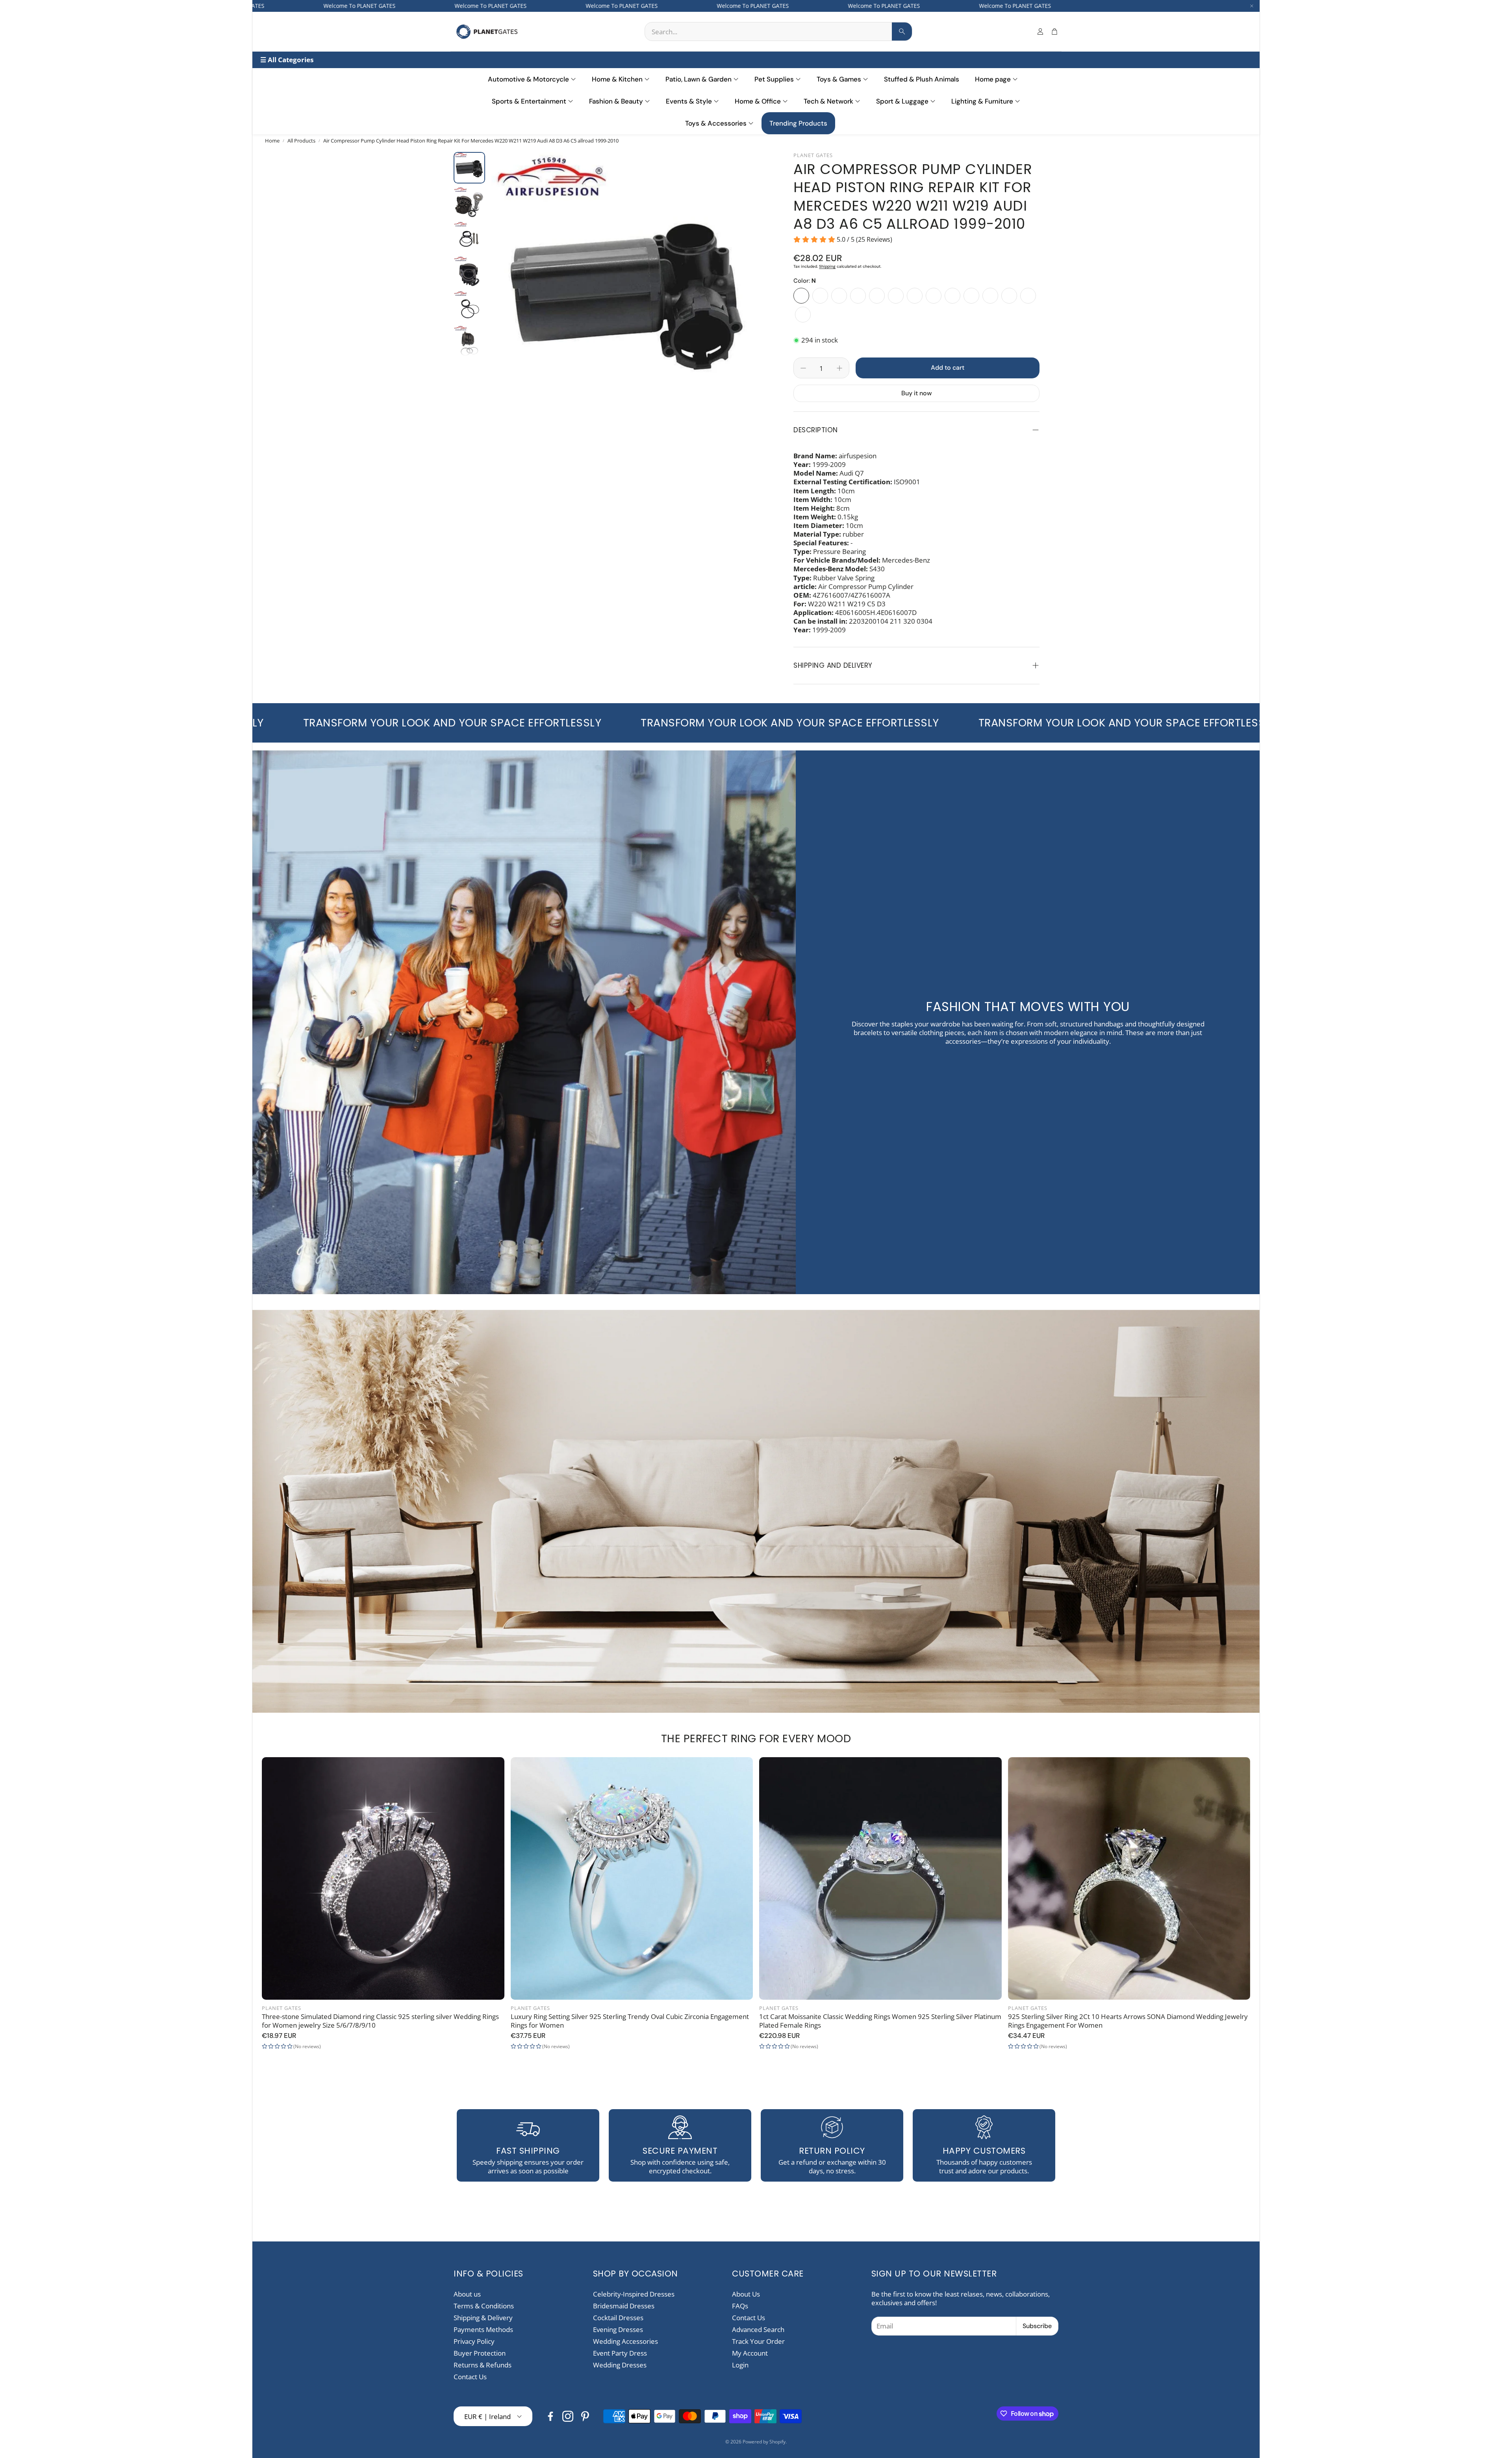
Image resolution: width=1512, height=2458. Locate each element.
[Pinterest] (585, 2416)
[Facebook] (550, 2416)
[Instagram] (568, 2416)
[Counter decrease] (803, 368)
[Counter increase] (839, 368)
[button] (778, 31)
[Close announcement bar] (1252, 6)
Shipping (827, 266)
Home (272, 141)
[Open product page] (383, 1878)
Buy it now (916, 393)
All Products (301, 141)
